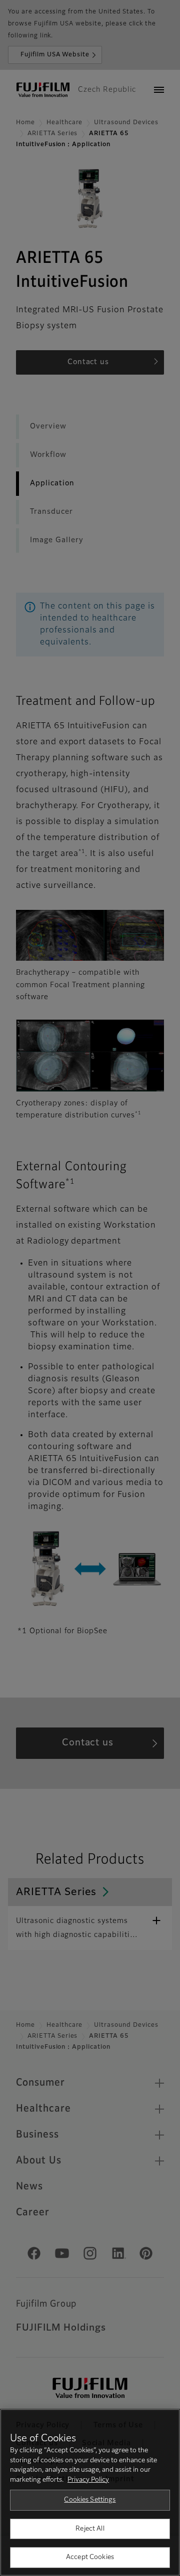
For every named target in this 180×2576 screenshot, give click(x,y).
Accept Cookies (90, 2557)
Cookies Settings (90, 2500)
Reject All (90, 2529)
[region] (90, 2492)
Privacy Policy (88, 2480)
